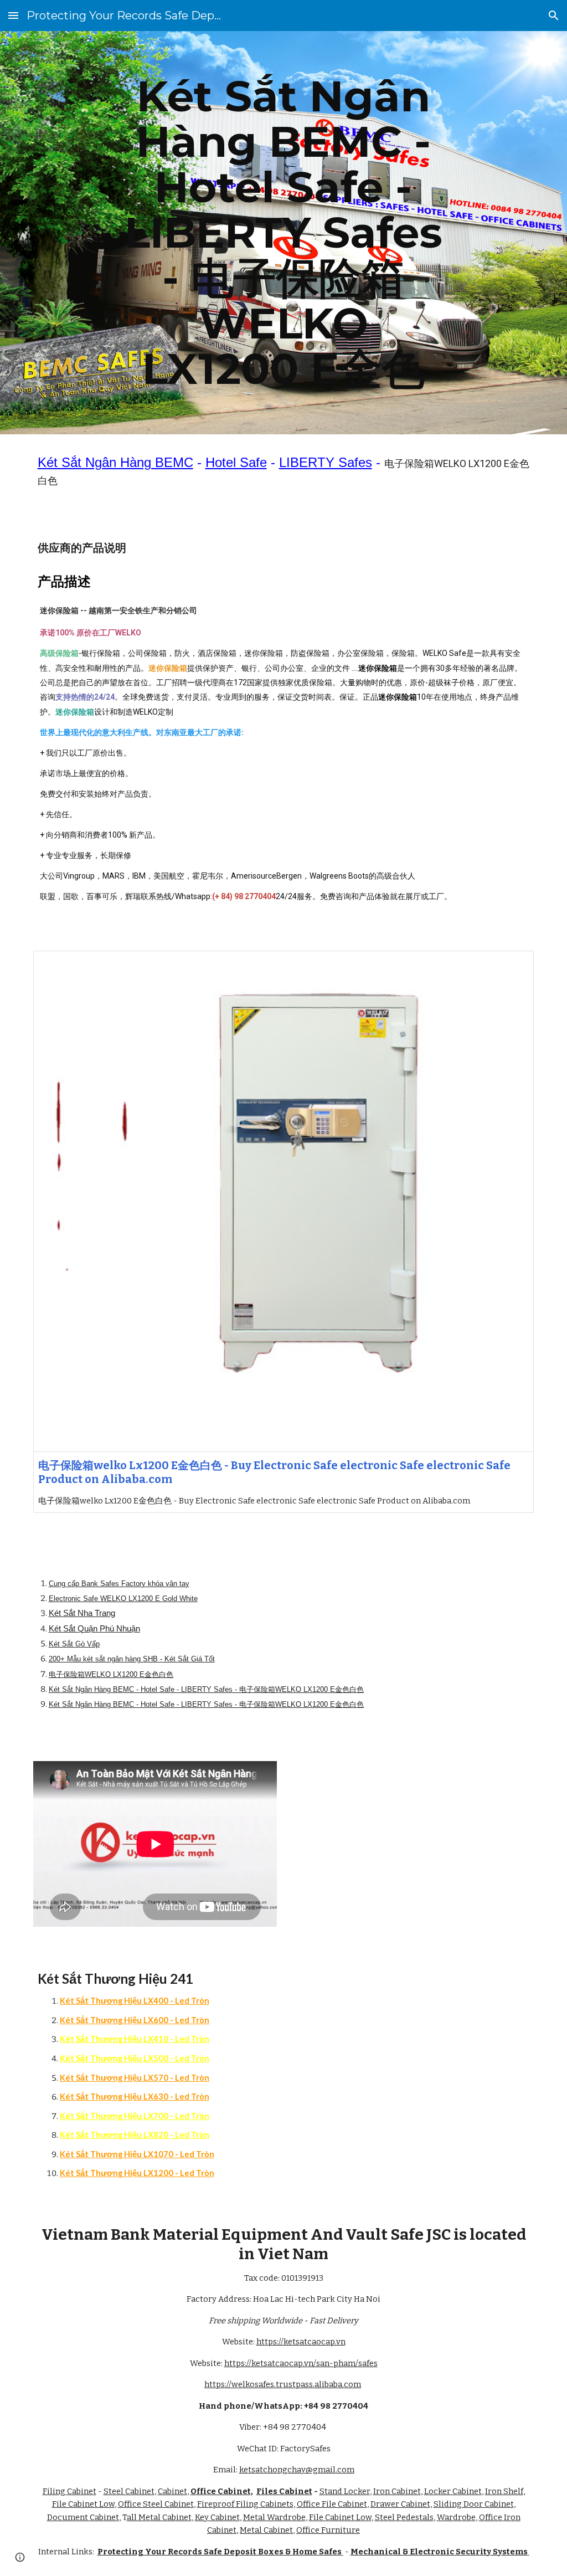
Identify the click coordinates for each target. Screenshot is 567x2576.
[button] (13, 15)
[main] (283, 233)
